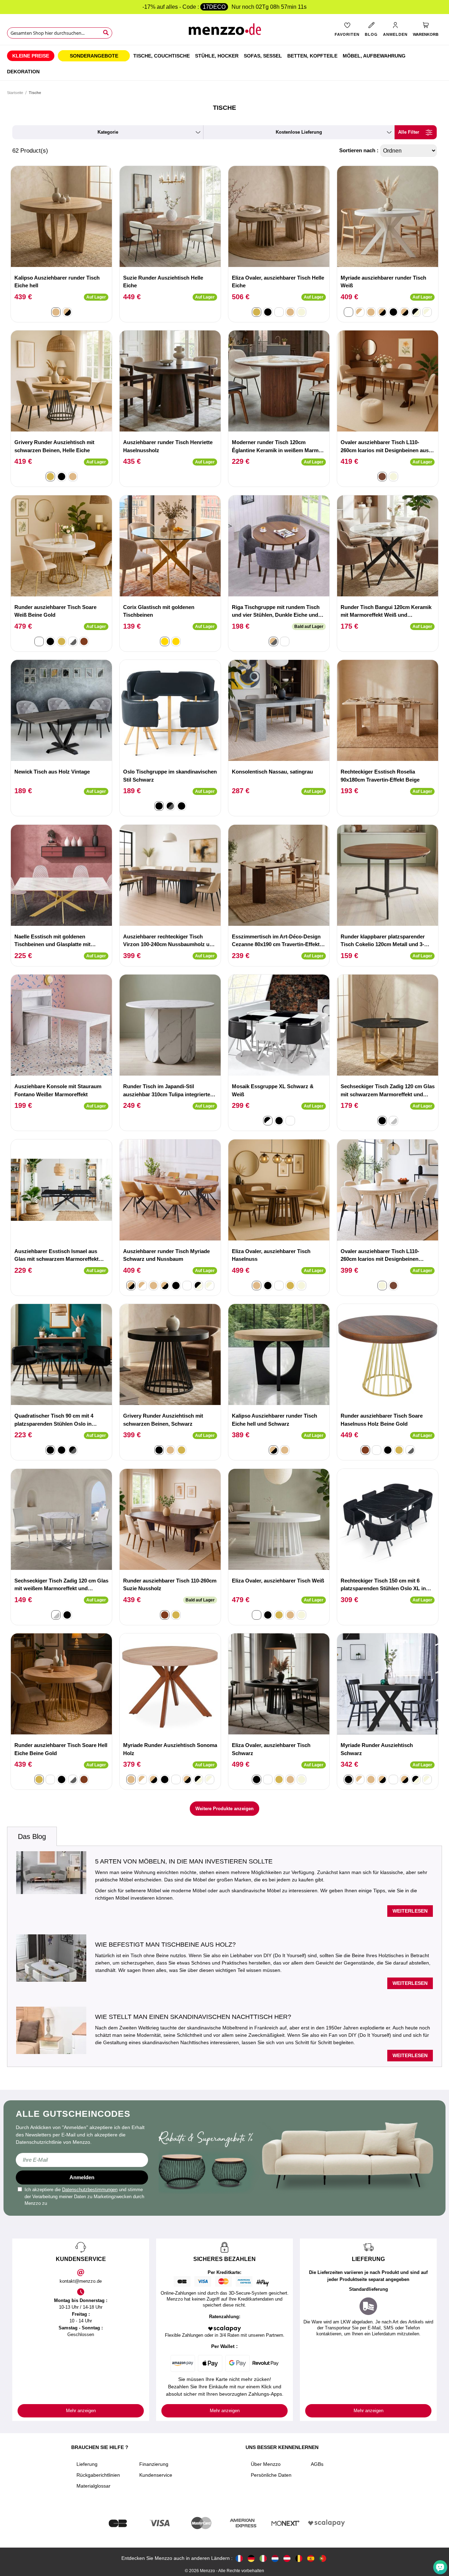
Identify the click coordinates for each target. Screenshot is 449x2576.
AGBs (317, 2464)
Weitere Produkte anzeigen (224, 1809)
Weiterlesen (410, 1911)
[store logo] (224, 32)
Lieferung (87, 2464)
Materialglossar (93, 2486)
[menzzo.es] (311, 2558)
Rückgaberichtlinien (98, 2475)
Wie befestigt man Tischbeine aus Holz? (165, 1945)
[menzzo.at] (287, 2558)
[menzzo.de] (251, 2558)
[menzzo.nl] (275, 2558)
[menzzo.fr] (239, 2558)
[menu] (224, 63)
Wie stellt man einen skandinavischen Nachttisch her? (193, 2017)
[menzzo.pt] (323, 2558)
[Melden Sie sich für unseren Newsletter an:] (82, 2160)
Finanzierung (154, 2464)
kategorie (108, 132)
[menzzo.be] (299, 2558)
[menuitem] (31, 56)
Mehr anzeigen (81, 2411)
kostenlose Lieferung (299, 132)
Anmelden (82, 2177)
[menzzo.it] (263, 2558)
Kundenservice (156, 2475)
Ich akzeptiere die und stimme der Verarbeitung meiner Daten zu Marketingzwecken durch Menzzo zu (84, 2196)
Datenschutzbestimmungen (90, 2190)
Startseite (15, 93)
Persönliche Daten (271, 2475)
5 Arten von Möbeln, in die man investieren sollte (184, 1861)
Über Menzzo (266, 2464)
